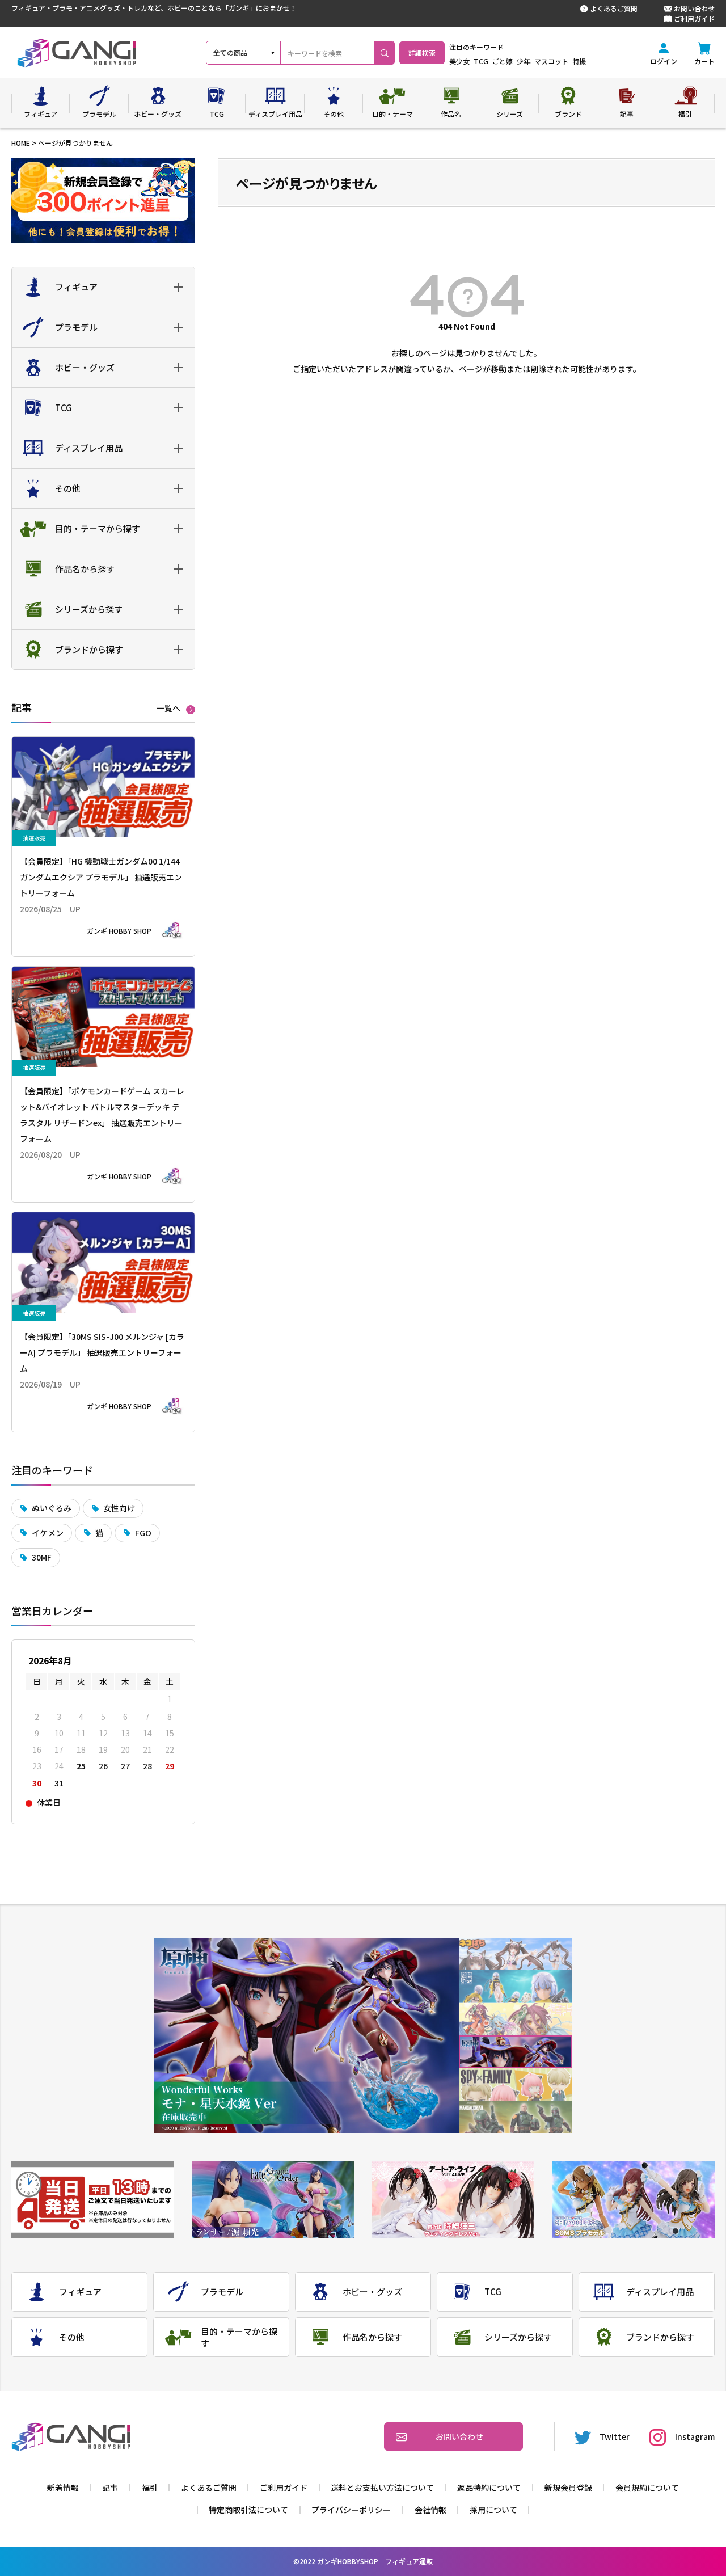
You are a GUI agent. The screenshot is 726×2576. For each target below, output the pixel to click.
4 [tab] (515, 2052)
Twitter (615, 2436)
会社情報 (430, 2510)
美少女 (459, 61)
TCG (481, 61)
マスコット (551, 61)
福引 (150, 2488)
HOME (21, 143)
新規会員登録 (568, 2488)
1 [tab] (515, 1954)
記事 (110, 2488)
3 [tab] (515, 2019)
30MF (42, 1557)
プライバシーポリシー (351, 2510)
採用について (493, 2510)
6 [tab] (515, 2117)
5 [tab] (515, 2084)
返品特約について (489, 2488)
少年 (524, 61)
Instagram (695, 2436)
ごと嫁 (503, 61)
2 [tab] (515, 1987)
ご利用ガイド (694, 18)
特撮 (579, 61)
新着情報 (63, 2488)
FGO (143, 1533)
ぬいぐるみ (52, 1508)
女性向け (119, 1508)
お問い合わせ (694, 8)
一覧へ (168, 709)
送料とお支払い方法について (382, 2488)
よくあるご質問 (614, 8)
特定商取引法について (248, 2510)
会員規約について (647, 2488)
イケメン (48, 1533)
